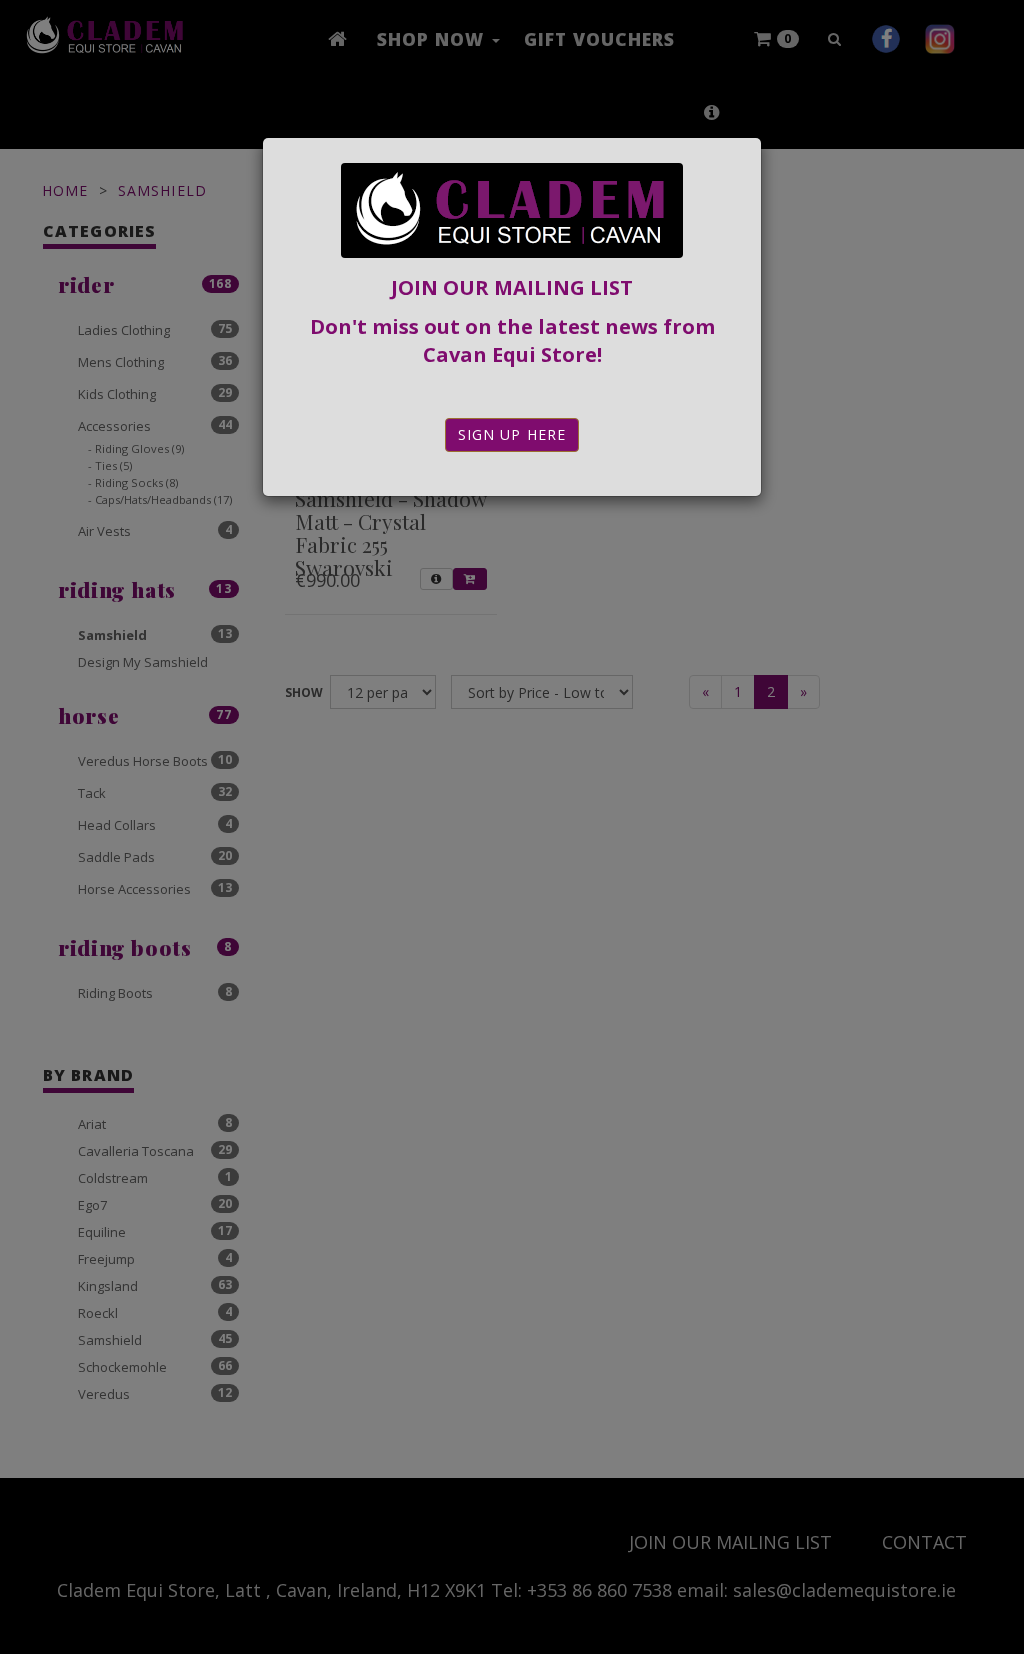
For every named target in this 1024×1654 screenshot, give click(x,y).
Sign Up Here (512, 434)
